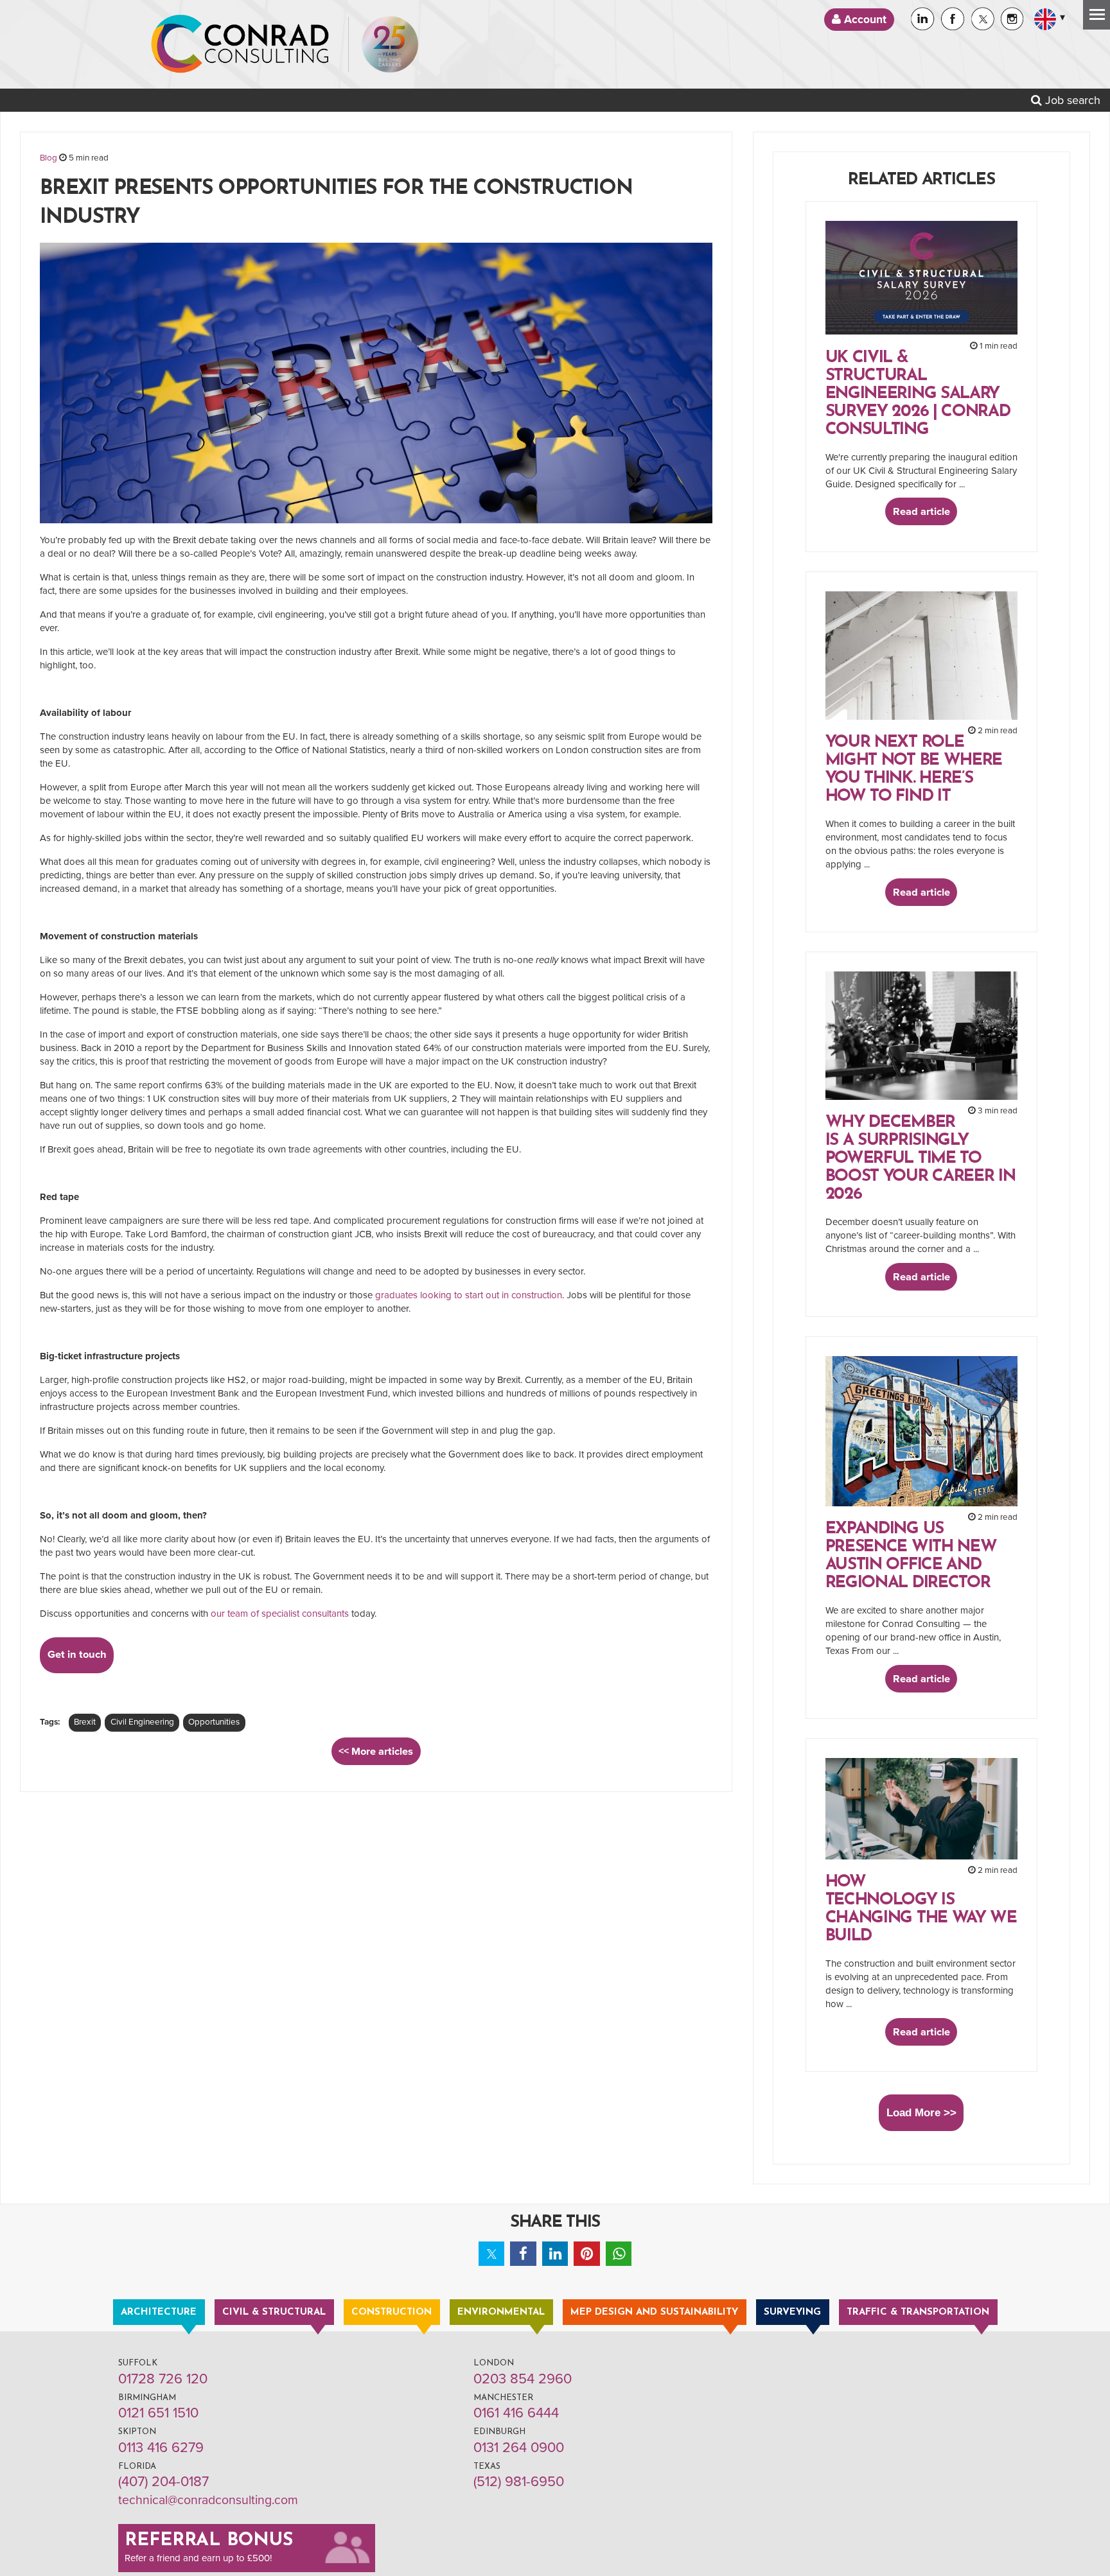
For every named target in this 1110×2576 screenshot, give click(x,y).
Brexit (85, 1722)
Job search (1071, 100)
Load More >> (921, 2112)
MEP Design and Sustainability (654, 2312)
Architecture (159, 2312)
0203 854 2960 (523, 2379)
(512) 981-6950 (519, 2482)
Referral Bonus (209, 2541)
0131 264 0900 (519, 2448)
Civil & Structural (274, 2312)
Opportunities (214, 1722)
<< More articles (376, 1752)
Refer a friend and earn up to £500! (198, 2558)
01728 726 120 (163, 2379)
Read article (921, 512)
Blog (48, 158)
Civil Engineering (142, 1722)
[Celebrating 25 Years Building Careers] (390, 44)
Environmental (501, 2312)
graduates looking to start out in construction (469, 1295)
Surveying (792, 2312)
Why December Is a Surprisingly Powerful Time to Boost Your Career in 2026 (921, 1159)
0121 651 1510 (158, 2413)
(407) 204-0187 (163, 2482)
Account (864, 20)
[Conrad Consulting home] (240, 44)
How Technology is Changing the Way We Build (921, 1909)
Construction (392, 2312)
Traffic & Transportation (918, 2312)
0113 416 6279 (161, 2448)
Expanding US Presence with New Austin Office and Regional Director (911, 1556)
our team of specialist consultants (280, 1614)
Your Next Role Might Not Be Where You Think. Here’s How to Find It (914, 770)
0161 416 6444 (516, 2413)
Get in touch (77, 1655)
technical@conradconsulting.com (208, 2500)
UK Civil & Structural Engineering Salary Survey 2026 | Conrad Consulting (918, 394)
